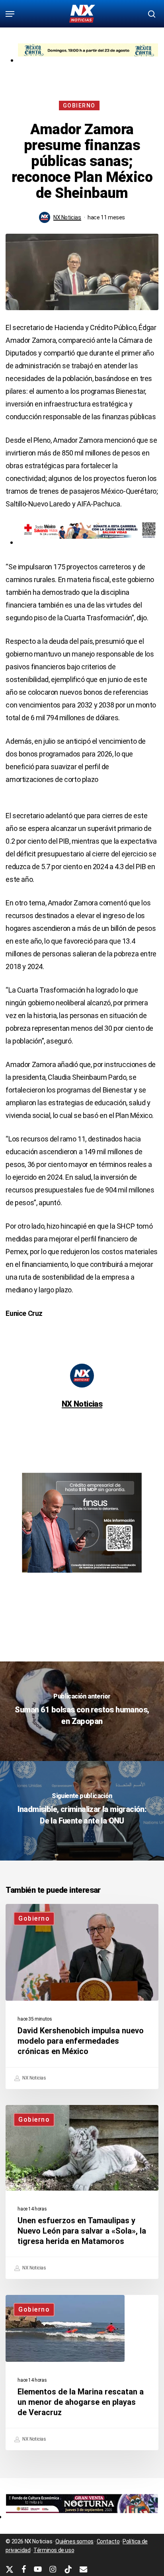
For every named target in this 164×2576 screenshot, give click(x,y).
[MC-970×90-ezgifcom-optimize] (88, 60)
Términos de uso (54, 2550)
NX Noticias (67, 217)
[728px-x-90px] (88, 542)
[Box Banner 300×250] (82, 1576)
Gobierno (79, 106)
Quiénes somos (74, 2541)
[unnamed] (82, 2516)
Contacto (108, 2541)
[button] (10, 14)
